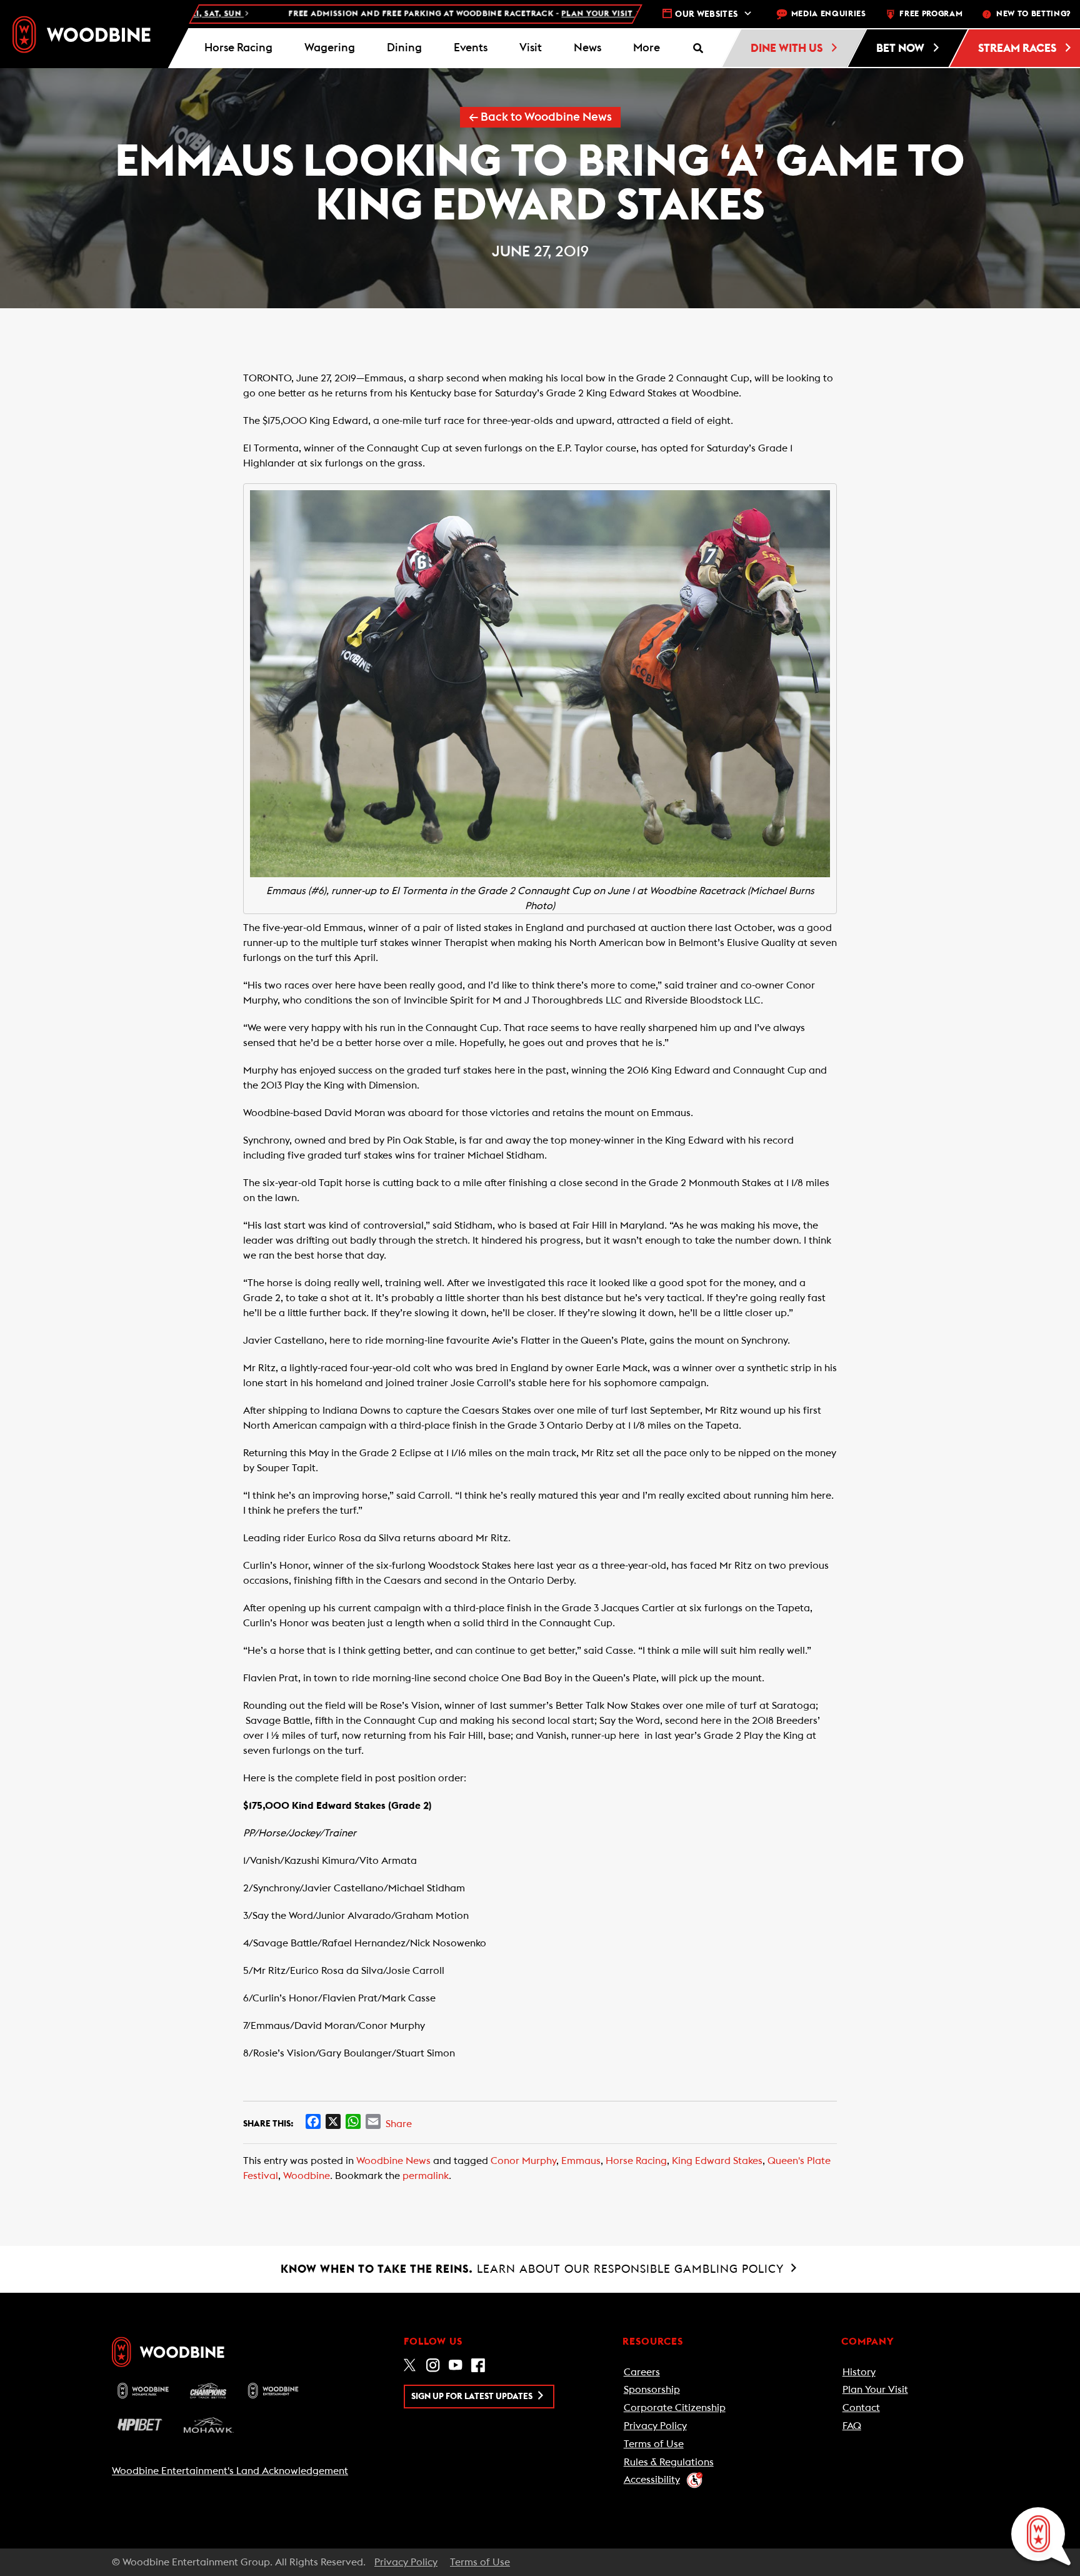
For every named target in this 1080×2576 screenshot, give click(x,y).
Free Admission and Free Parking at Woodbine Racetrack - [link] (387, 14)
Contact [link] (861, 2408)
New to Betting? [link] (1033, 14)
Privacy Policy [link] (655, 2426)
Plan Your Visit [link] (875, 2390)
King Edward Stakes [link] (717, 2161)
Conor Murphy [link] (523, 2161)
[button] (646, 48)
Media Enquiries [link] (829, 14)
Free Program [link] (931, 14)
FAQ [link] (852, 2426)
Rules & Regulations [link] (669, 2462)
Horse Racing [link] (636, 2161)
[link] (82, 34)
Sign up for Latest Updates (473, 2397)
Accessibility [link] (652, 2480)
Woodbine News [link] (393, 2161)
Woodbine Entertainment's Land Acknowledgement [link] (230, 2471)
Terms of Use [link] (654, 2444)
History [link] (859, 2372)
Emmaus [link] (581, 2161)
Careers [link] (642, 2372)
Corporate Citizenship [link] (675, 2408)
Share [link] (399, 2124)
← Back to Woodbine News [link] (540, 117)
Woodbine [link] (307, 2176)
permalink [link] (426, 2176)
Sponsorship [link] (652, 2390)
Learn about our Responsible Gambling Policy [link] (534, 2269)
